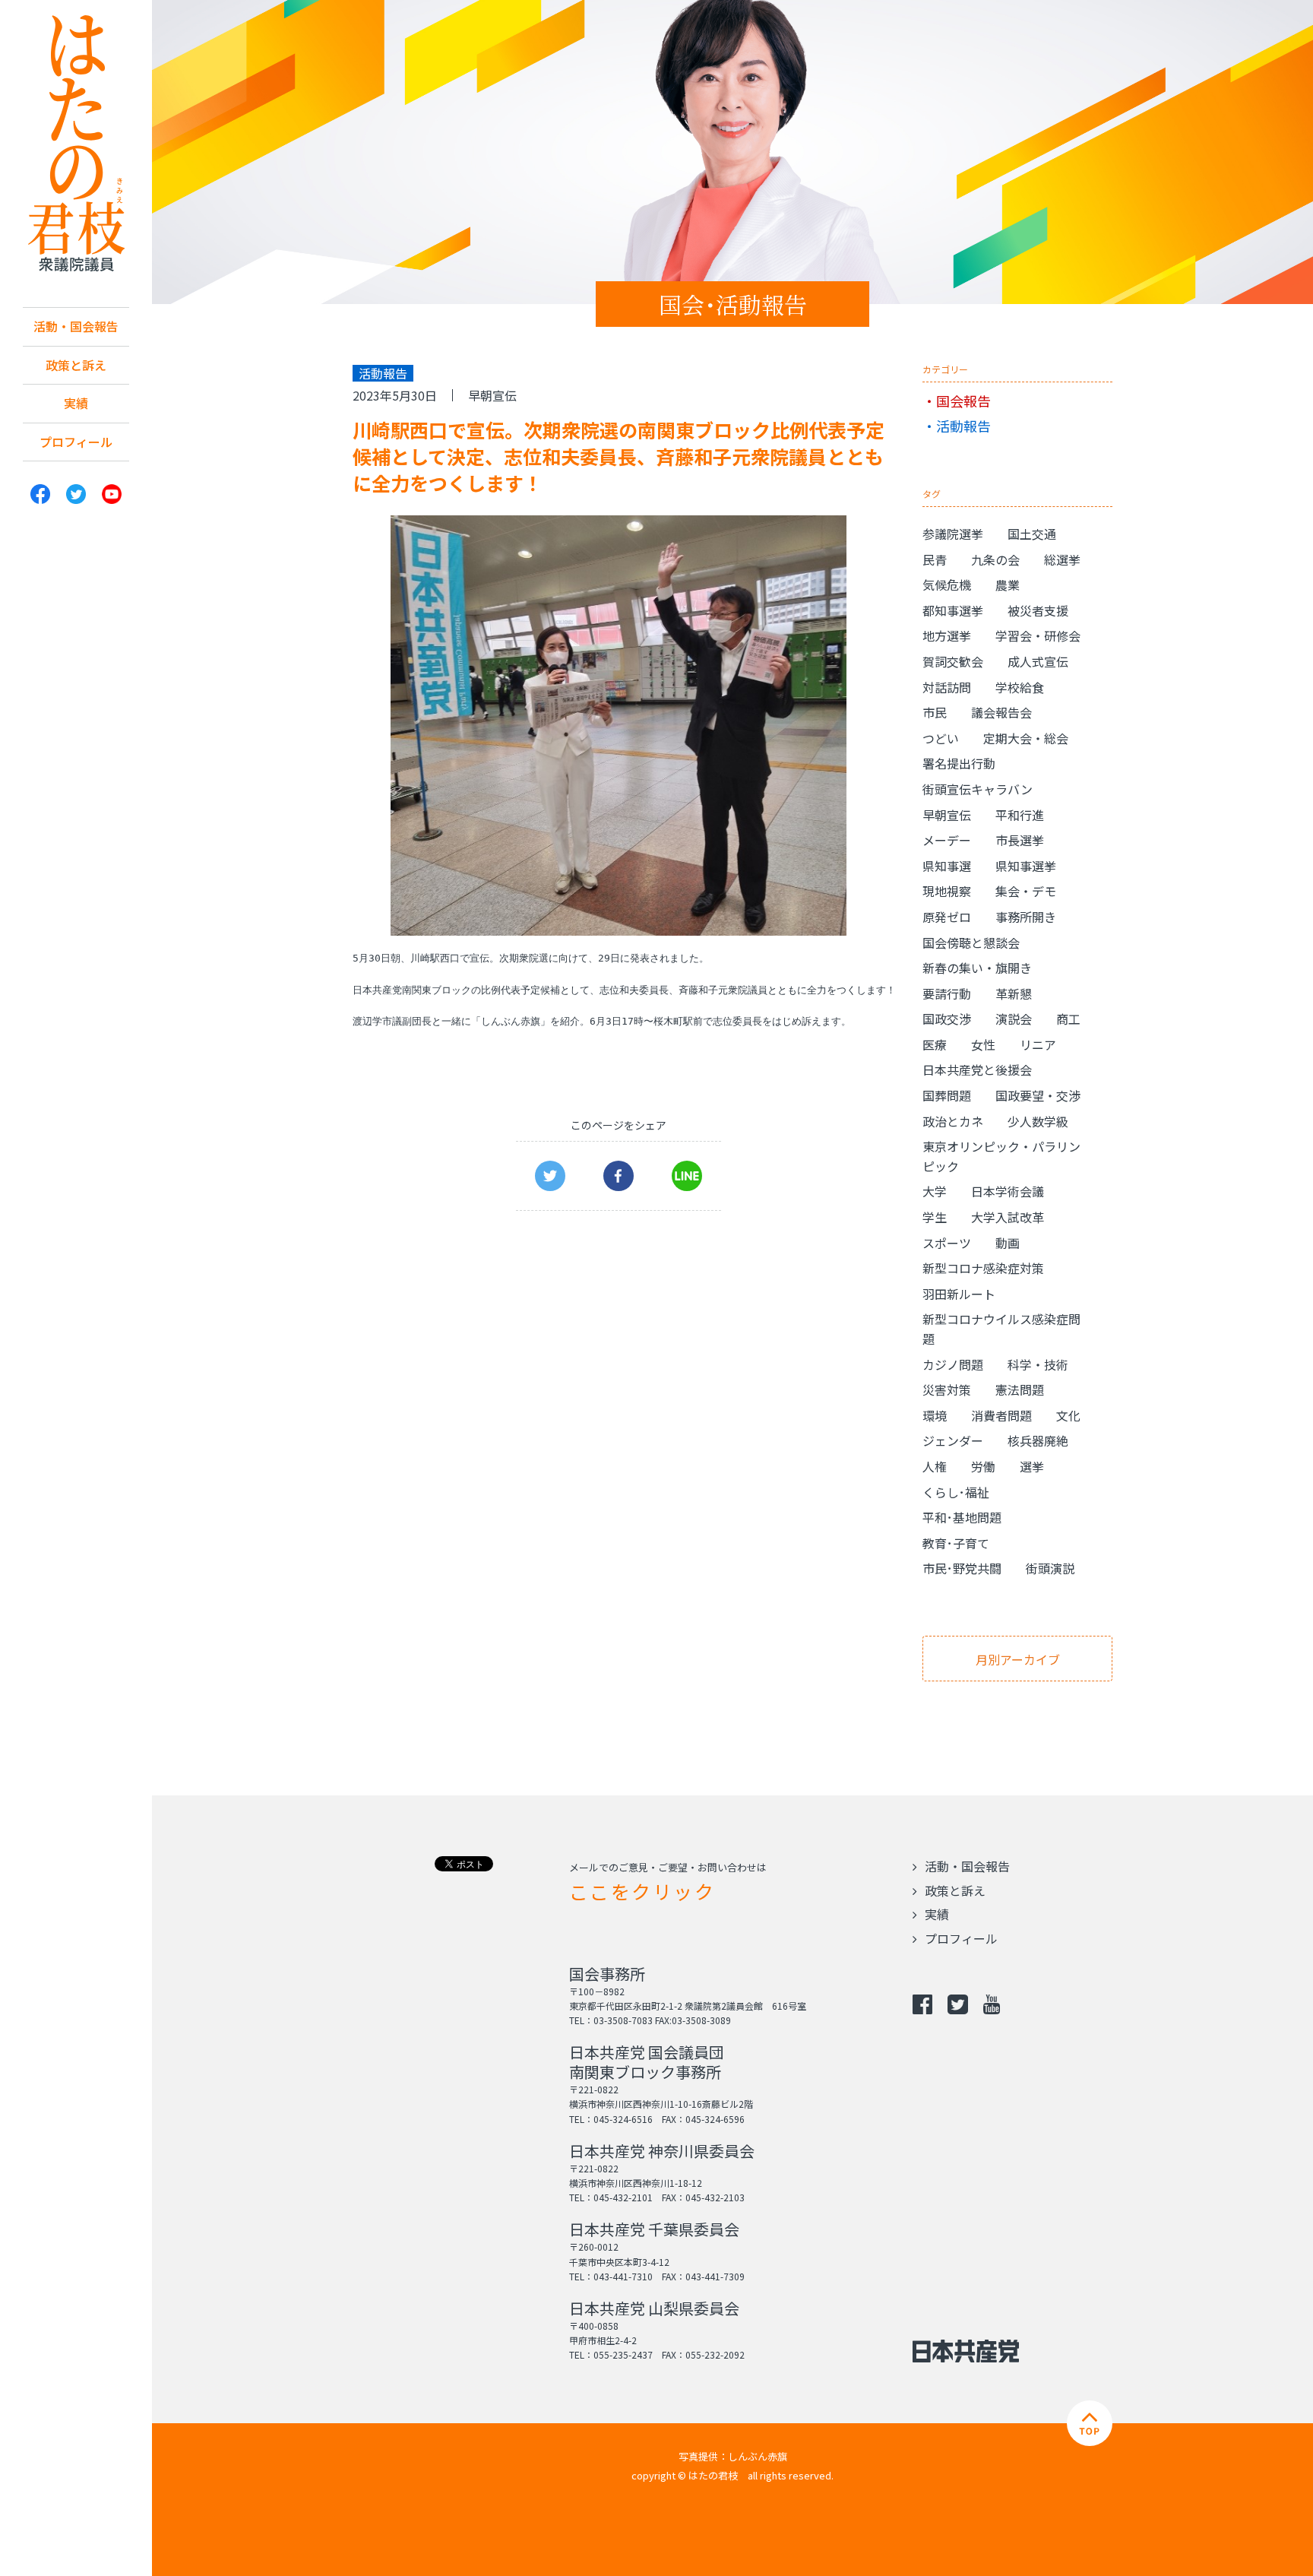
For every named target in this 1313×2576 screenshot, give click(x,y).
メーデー (947, 840)
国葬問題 (947, 1095)
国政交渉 (947, 1019)
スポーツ (947, 1243)
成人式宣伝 (1038, 661)
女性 (983, 1044)
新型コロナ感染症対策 (983, 1268)
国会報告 (963, 401)
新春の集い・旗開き (977, 968)
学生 (935, 1217)
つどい (941, 738)
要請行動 (947, 993)
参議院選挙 (953, 534)
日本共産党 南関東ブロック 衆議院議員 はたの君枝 (76, 144)
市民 (935, 712)
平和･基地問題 (962, 1517)
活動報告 (963, 426)
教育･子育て (956, 1543)
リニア (1038, 1044)
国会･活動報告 (733, 304)
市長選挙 (1020, 840)
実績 (76, 403)
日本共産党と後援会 (977, 1069)
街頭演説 (1050, 1568)
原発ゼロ (947, 917)
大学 (935, 1191)
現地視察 (947, 891)
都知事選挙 (953, 610)
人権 (935, 1466)
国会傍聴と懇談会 (971, 943)
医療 (935, 1044)
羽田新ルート (959, 1294)
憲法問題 (1020, 1389)
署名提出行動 (959, 763)
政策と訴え (76, 365)
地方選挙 (947, 635)
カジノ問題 (953, 1364)
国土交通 (1032, 534)
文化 (1068, 1415)
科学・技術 (1038, 1364)
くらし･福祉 (956, 1492)
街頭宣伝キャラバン (978, 789)
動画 (1008, 1243)
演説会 (1014, 1019)
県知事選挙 (1026, 866)
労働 (983, 1466)
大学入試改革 (1008, 1217)
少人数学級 (1038, 1121)
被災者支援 (1038, 610)
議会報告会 (1001, 712)
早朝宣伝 (492, 395)
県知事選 (947, 866)
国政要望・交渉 (1038, 1095)
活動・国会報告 (76, 326)
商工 (1068, 1019)
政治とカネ (953, 1121)
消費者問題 (1001, 1415)
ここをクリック (642, 1891)
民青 (935, 559)
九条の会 (995, 559)
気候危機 (947, 585)
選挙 (1032, 1466)
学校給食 (1020, 687)
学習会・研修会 (1038, 635)
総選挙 (1062, 559)
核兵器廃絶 (1038, 1440)
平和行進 (1020, 815)
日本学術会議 (1008, 1191)
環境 (935, 1415)
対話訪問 (947, 687)
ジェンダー (953, 1440)
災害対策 (947, 1389)
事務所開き (1026, 917)
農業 (1008, 585)
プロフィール (76, 442)
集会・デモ (1026, 891)
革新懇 (1014, 993)
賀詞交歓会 (953, 661)
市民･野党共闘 (962, 1568)
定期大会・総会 (1026, 738)
